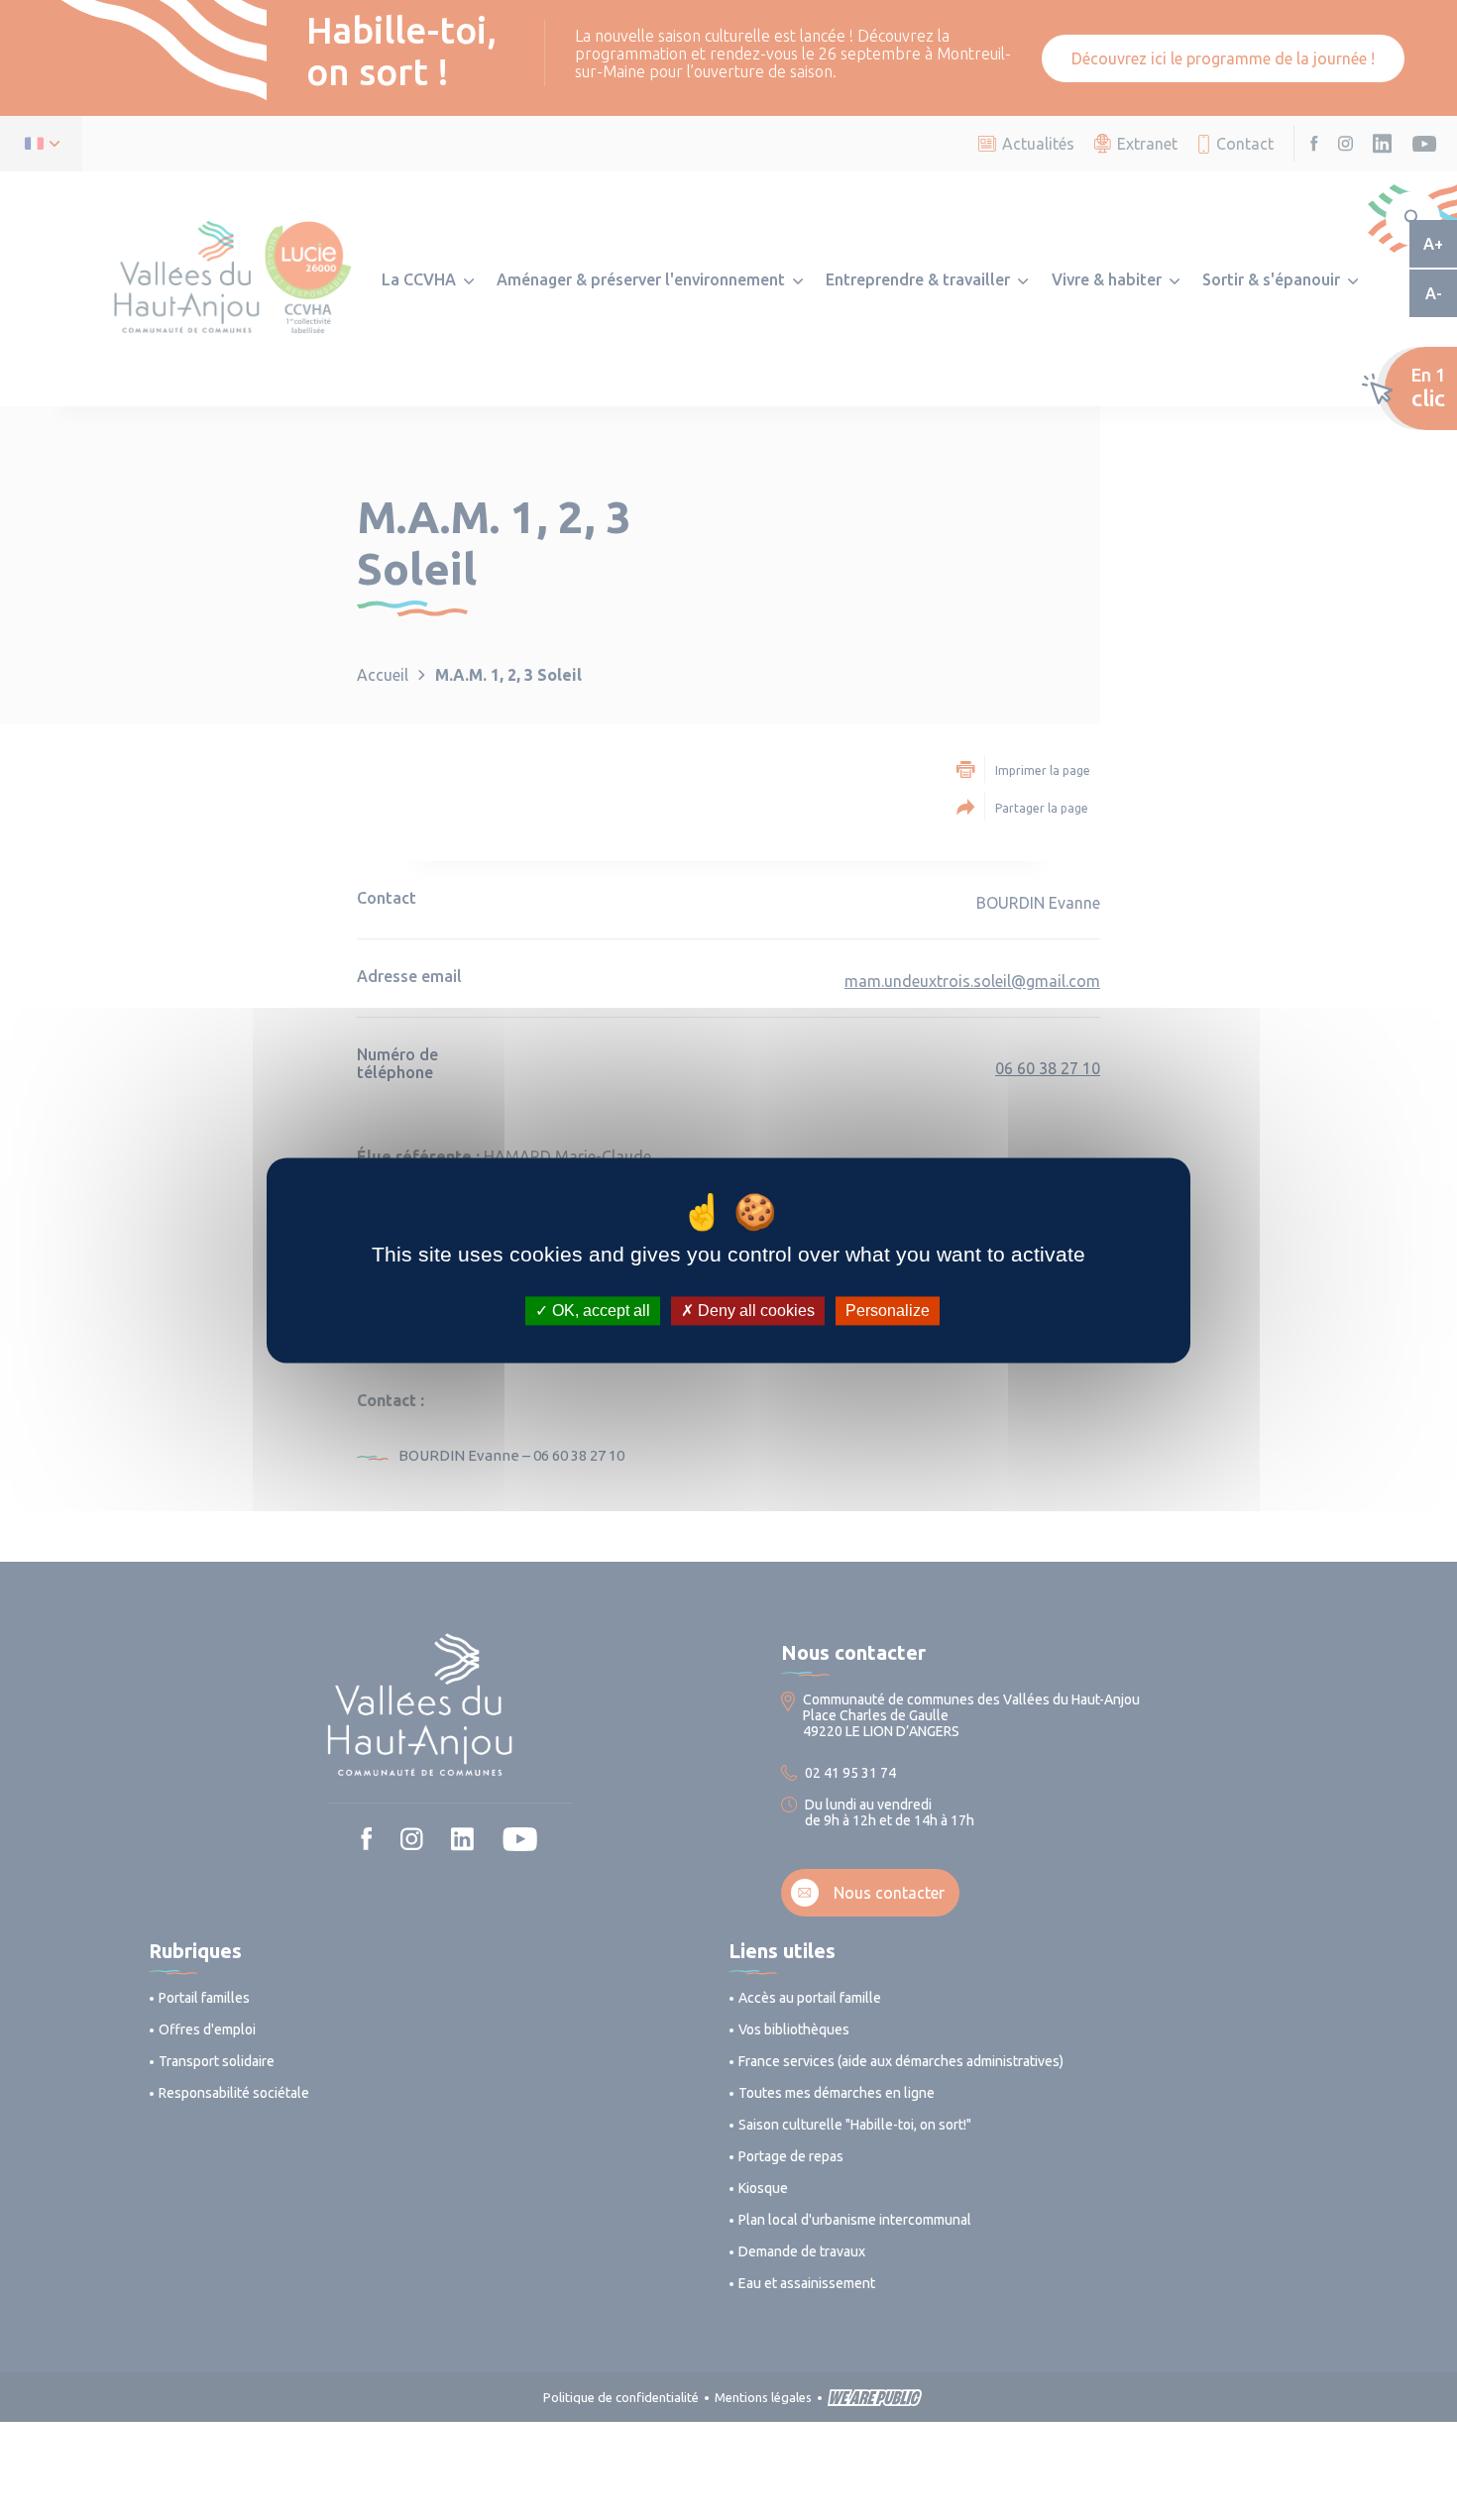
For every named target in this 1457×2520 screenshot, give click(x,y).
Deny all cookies (754, 1311)
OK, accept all (599, 1311)
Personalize (888, 1311)
